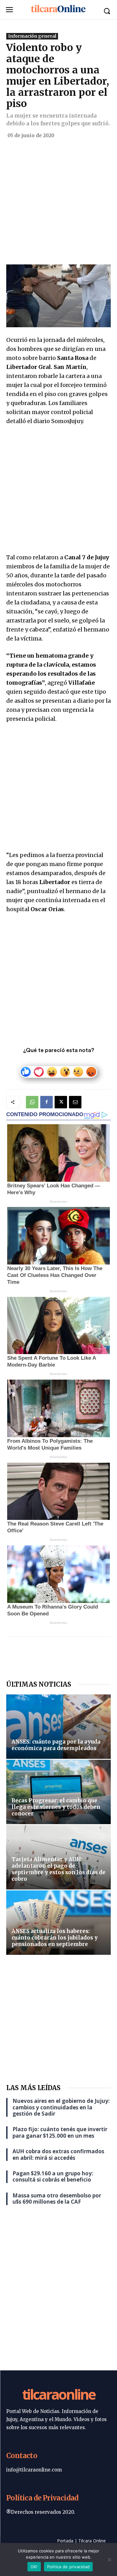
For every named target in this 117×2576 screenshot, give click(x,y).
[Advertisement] (58, 204)
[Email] (75, 1102)
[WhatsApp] (32, 1102)
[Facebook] (46, 1102)
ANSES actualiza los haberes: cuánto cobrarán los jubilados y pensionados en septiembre (55, 1938)
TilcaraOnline (59, 2394)
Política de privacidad (68, 2567)
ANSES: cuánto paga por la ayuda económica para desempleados (56, 1745)
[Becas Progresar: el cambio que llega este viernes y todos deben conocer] (58, 1792)
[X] (61, 1102)
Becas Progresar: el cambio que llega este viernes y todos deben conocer (56, 1807)
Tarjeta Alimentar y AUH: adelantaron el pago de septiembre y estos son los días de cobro (58, 1869)
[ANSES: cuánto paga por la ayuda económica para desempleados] (58, 1727)
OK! (34, 2567)
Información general (32, 36)
